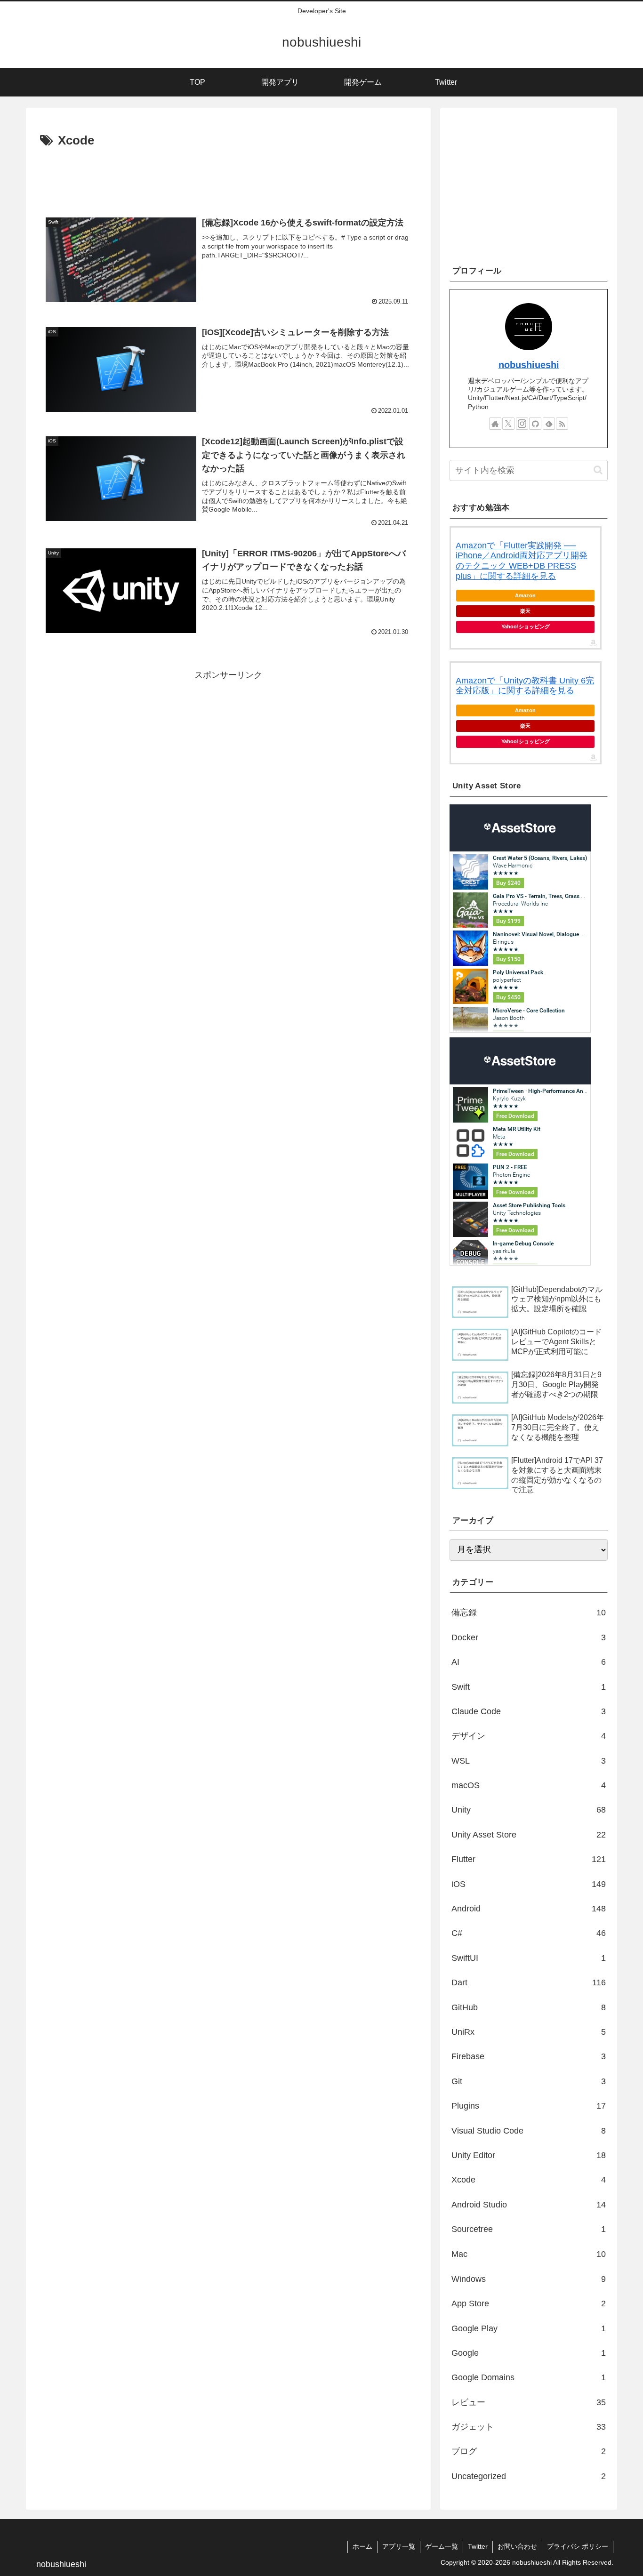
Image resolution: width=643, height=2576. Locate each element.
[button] (598, 470)
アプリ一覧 (399, 2546)
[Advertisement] (228, 177)
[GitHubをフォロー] (535, 424)
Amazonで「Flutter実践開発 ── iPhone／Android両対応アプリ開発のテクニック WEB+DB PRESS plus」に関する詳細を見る (522, 561)
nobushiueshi (529, 365)
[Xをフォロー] (508, 424)
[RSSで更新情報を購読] (562, 424)
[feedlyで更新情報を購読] (549, 424)
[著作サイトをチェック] (495, 424)
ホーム (362, 2546)
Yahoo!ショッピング (526, 626)
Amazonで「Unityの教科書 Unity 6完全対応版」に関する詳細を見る (525, 686)
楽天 (525, 611)
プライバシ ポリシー (578, 2546)
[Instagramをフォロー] (522, 424)
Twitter (478, 2546)
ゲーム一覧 (442, 2546)
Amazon (525, 595)
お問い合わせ (517, 2546)
